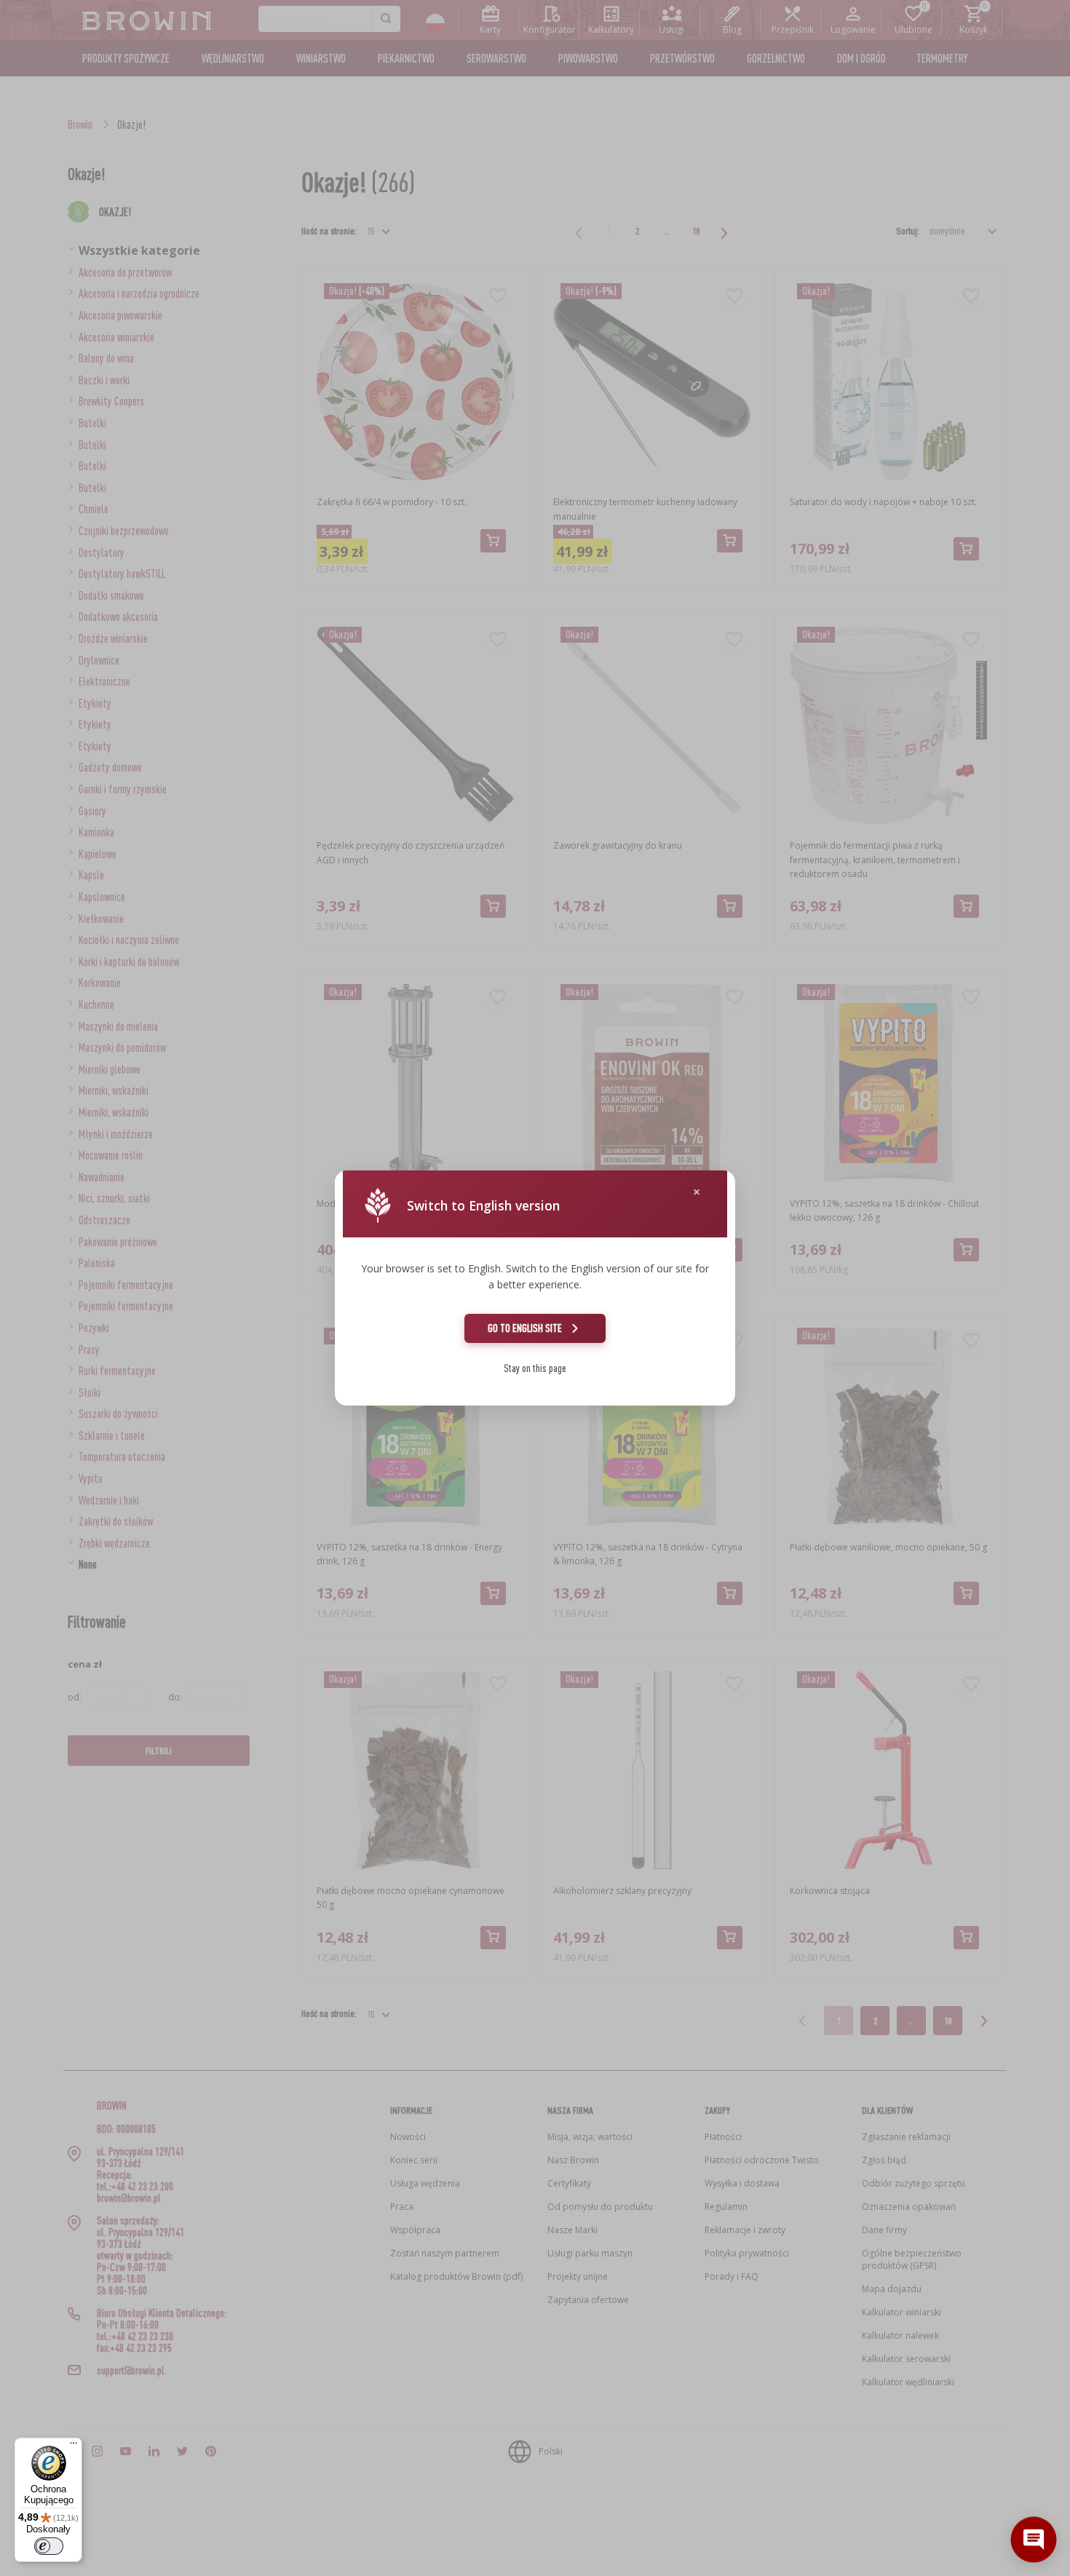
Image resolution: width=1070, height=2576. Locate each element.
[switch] (49, 2546)
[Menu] (74, 2446)
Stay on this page (535, 1368)
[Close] (697, 1192)
